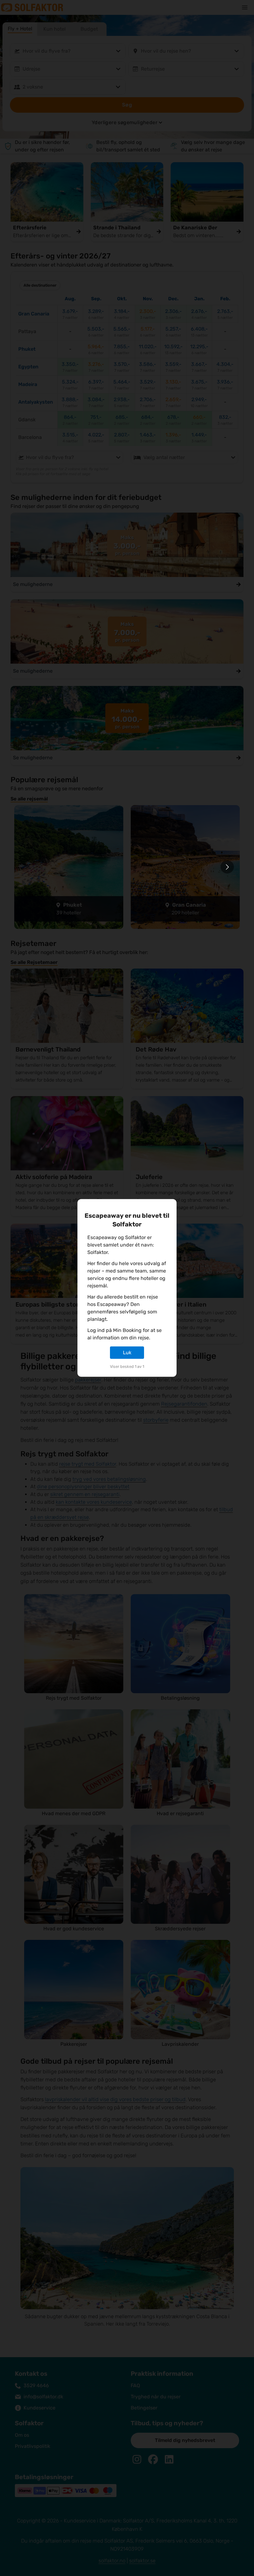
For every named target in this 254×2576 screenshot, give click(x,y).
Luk (127, 1353)
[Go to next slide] (227, 867)
